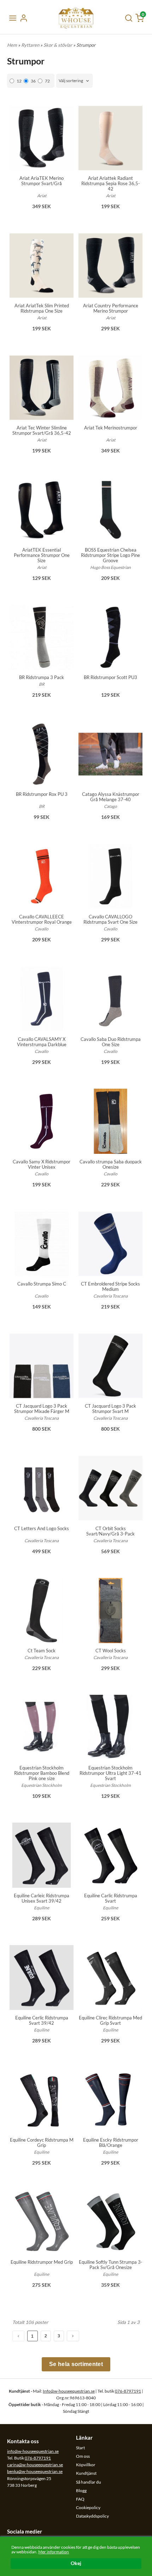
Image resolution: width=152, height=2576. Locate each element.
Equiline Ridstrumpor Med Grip (42, 2262)
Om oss (83, 2456)
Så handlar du (89, 2482)
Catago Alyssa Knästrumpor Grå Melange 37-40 (111, 797)
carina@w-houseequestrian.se (35, 2465)
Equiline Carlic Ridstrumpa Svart (111, 1898)
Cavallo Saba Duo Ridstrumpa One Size (111, 1042)
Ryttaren (31, 45)
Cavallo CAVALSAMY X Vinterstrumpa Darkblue (42, 1042)
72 (47, 81)
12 (19, 81)
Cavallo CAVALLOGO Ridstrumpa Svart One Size (110, 919)
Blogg (81, 2490)
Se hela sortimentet (76, 2364)
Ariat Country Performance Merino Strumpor (111, 308)
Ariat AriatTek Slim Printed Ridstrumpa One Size (42, 308)
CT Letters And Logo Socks (42, 1528)
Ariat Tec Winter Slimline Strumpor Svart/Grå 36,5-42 (42, 430)
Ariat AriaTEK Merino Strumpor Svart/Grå (42, 181)
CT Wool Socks (111, 1651)
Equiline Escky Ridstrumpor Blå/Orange (111, 2142)
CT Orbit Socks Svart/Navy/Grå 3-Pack (110, 1531)
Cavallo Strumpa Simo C (42, 1284)
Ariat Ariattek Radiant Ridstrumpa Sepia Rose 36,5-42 (111, 183)
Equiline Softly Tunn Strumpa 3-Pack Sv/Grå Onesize (111, 2265)
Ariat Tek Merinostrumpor (111, 428)
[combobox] (74, 81)
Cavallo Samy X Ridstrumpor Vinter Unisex (42, 1164)
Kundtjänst (86, 2473)
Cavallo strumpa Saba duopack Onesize (111, 1164)
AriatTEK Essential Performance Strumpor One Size (42, 555)
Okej (76, 2563)
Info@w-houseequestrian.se (69, 2391)
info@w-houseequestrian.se (33, 2451)
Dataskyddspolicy (92, 2516)
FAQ (80, 2499)
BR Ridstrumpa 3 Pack (42, 677)
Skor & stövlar (58, 45)
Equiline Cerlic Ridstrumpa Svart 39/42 (42, 2020)
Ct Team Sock (42, 1651)
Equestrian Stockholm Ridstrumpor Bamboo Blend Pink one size (42, 1773)
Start (80, 2448)
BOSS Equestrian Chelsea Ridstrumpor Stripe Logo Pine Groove (110, 555)
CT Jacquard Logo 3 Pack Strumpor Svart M (110, 1409)
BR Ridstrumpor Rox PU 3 (42, 794)
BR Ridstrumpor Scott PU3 (110, 677)
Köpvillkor (86, 2465)
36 (33, 81)
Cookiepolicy (88, 2507)
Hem (12, 45)
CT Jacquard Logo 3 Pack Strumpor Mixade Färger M (42, 1409)
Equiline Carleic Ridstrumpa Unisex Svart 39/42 (42, 1898)
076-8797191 (128, 2391)
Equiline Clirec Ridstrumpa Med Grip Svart (110, 2020)
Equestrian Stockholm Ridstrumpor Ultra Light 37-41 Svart (110, 1773)
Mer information (54, 2552)
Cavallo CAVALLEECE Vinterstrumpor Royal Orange (42, 919)
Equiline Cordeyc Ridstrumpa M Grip (42, 2142)
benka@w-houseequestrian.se (35, 2471)
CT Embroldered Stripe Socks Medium (110, 1286)
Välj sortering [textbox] (71, 81)
